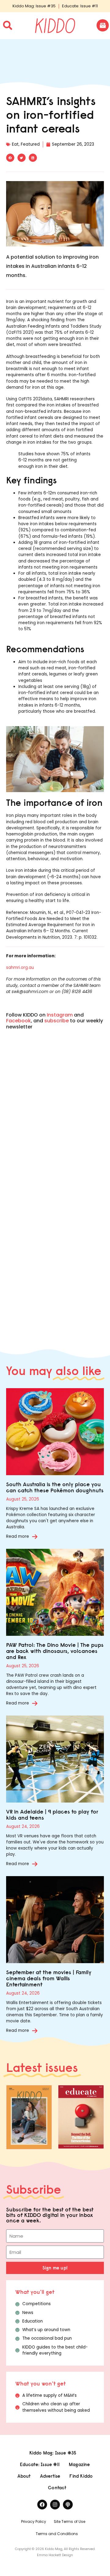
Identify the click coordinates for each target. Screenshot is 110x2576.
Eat (15, 144)
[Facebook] (42, 2505)
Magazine (79, 2464)
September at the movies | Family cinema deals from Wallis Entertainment (49, 1978)
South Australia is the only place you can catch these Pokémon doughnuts (55, 1487)
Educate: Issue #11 (80, 6)
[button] (10, 158)
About (24, 2476)
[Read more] (35, 1537)
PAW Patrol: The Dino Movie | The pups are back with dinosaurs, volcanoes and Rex (55, 1651)
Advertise (50, 2476)
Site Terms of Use (70, 2521)
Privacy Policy (34, 2521)
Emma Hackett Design (55, 2555)
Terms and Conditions (57, 2534)
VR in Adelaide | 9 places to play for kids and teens (52, 1815)
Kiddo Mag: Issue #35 (34, 6)
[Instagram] (55, 2505)
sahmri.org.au (20, 968)
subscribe (57, 1021)
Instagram (60, 1015)
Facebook (18, 1021)
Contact (57, 2488)
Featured (30, 144)
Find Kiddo (81, 2476)
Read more (18, 1536)
